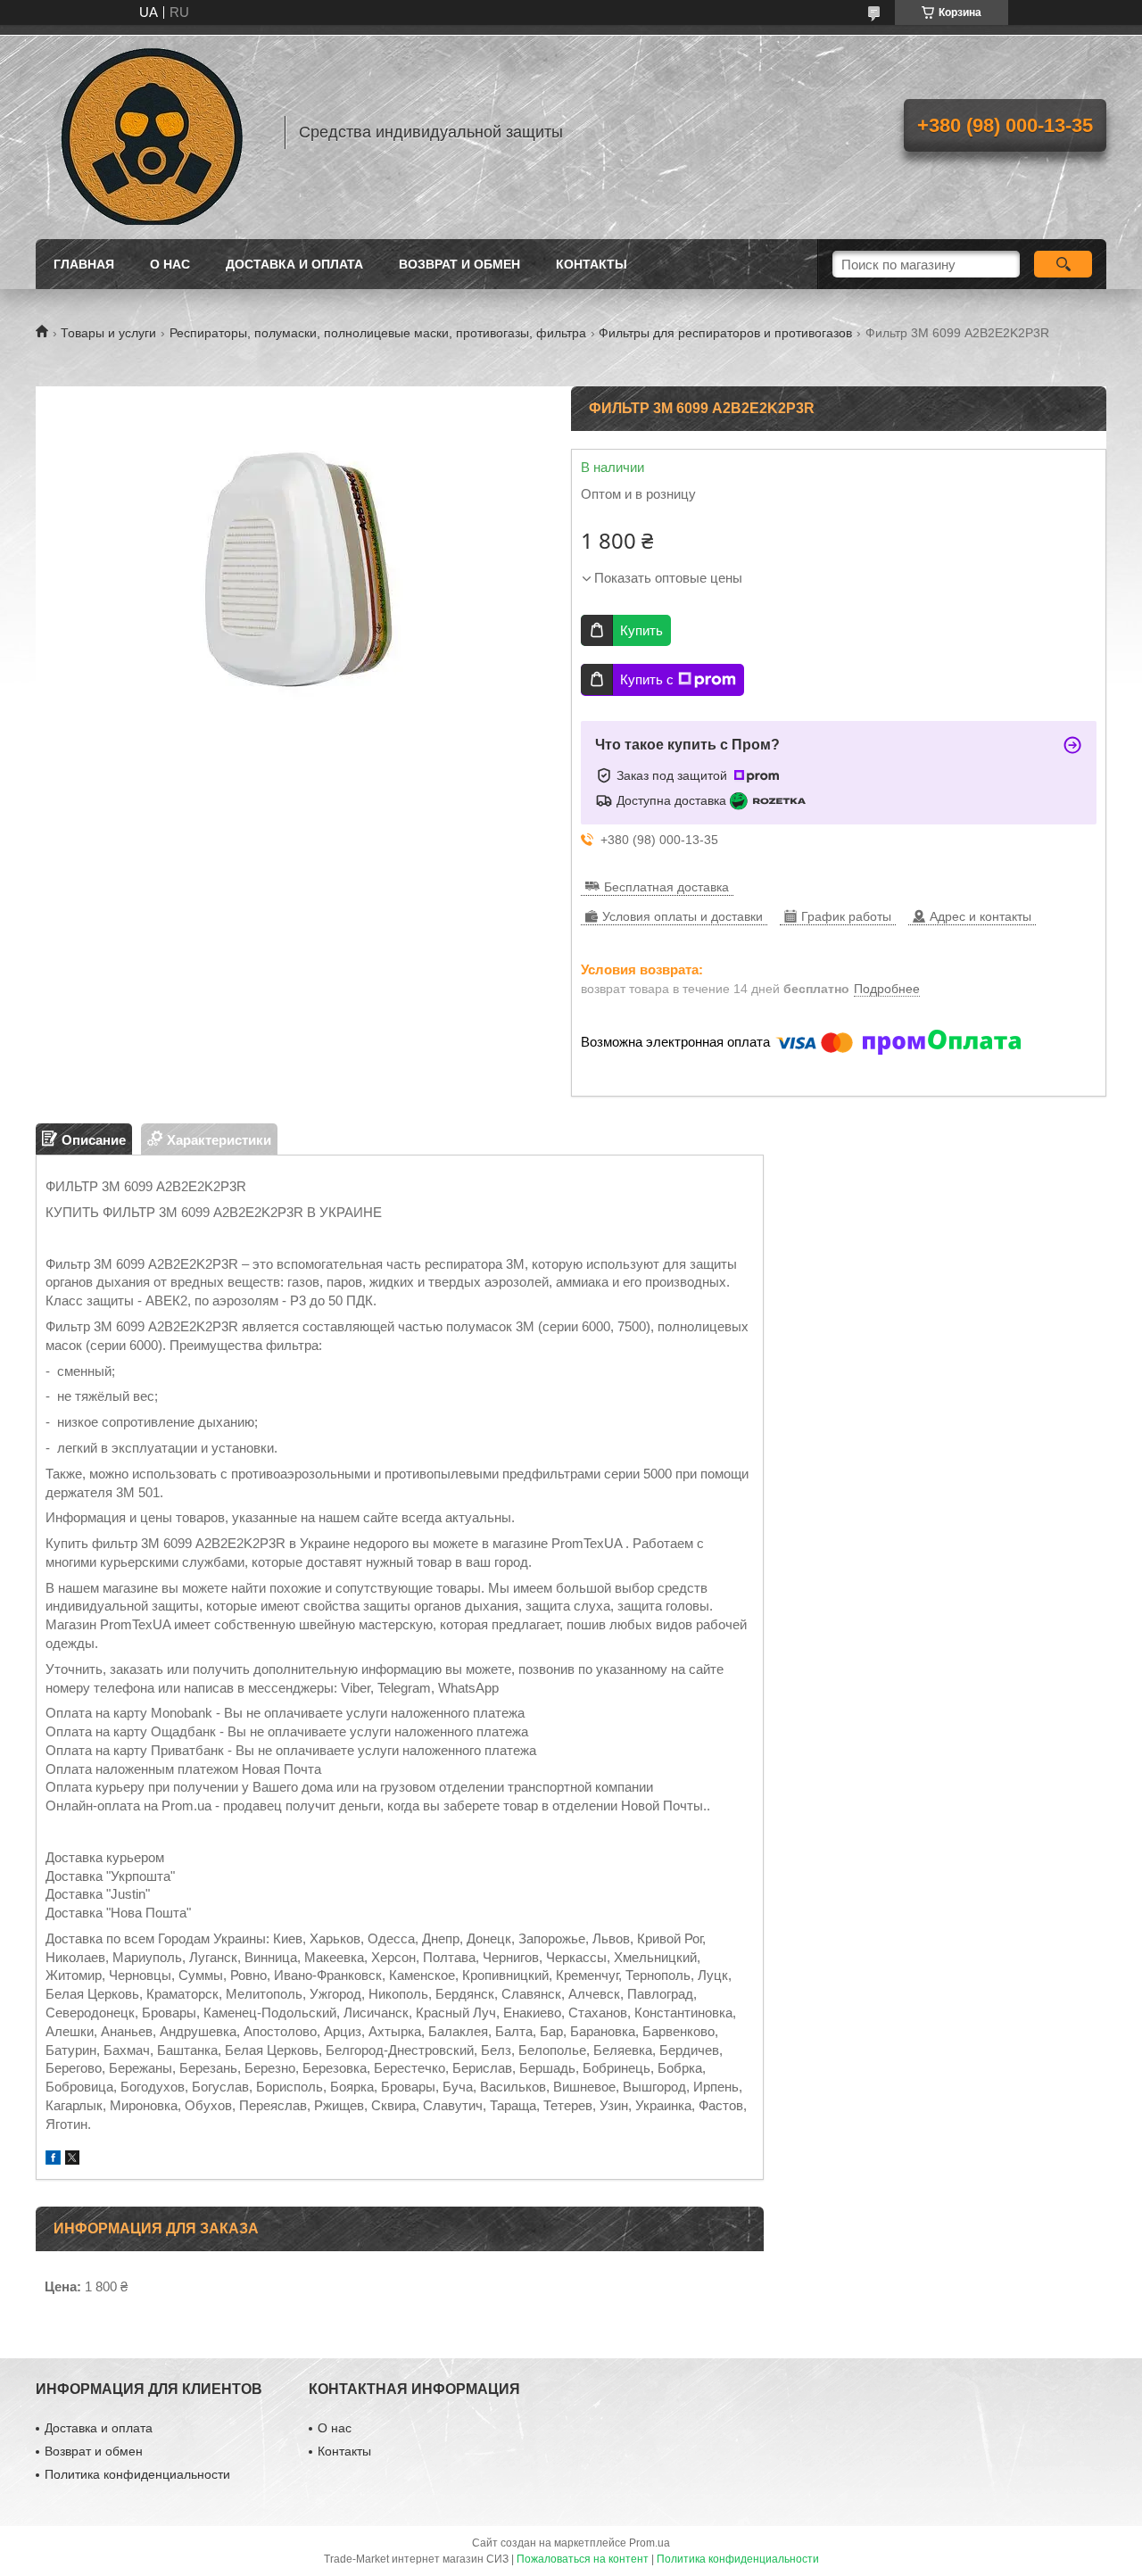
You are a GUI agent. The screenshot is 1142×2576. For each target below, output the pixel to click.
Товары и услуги (108, 333)
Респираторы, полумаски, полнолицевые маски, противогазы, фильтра (378, 333)
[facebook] (53, 2160)
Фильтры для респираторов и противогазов (725, 333)
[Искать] (1063, 264)
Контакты (592, 264)
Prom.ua (650, 2543)
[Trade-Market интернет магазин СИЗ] (152, 132)
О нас (170, 264)
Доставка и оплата (294, 264)
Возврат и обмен (459, 264)
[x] (72, 2160)
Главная (84, 264)
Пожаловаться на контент (583, 2559)
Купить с (647, 679)
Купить (641, 630)
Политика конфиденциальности (137, 2474)
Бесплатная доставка (666, 887)
